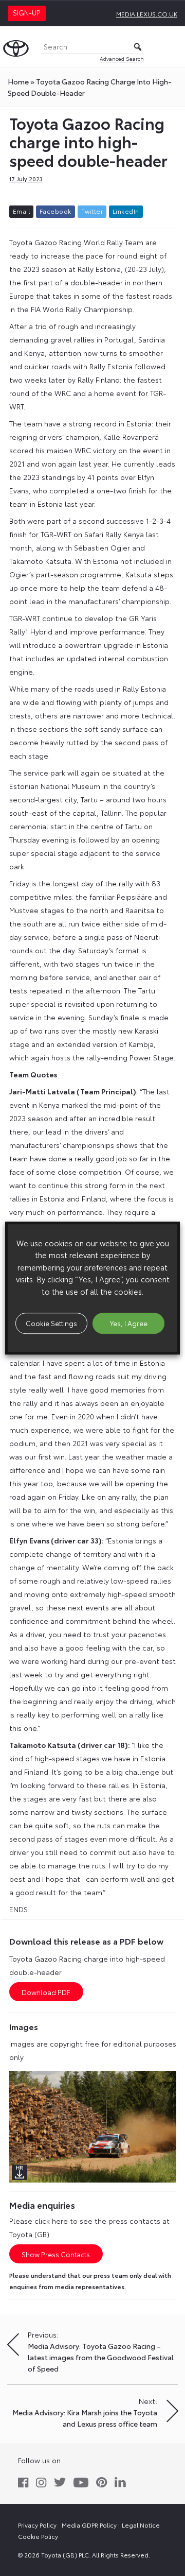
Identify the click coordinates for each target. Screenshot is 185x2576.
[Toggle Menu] (172, 47)
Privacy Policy (37, 2525)
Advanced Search (122, 58)
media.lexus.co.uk (147, 14)
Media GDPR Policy (89, 2525)
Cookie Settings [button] (51, 1323)
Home (18, 81)
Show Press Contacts (56, 2254)
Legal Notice (141, 2525)
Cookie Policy (38, 2536)
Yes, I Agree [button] (129, 1323)
